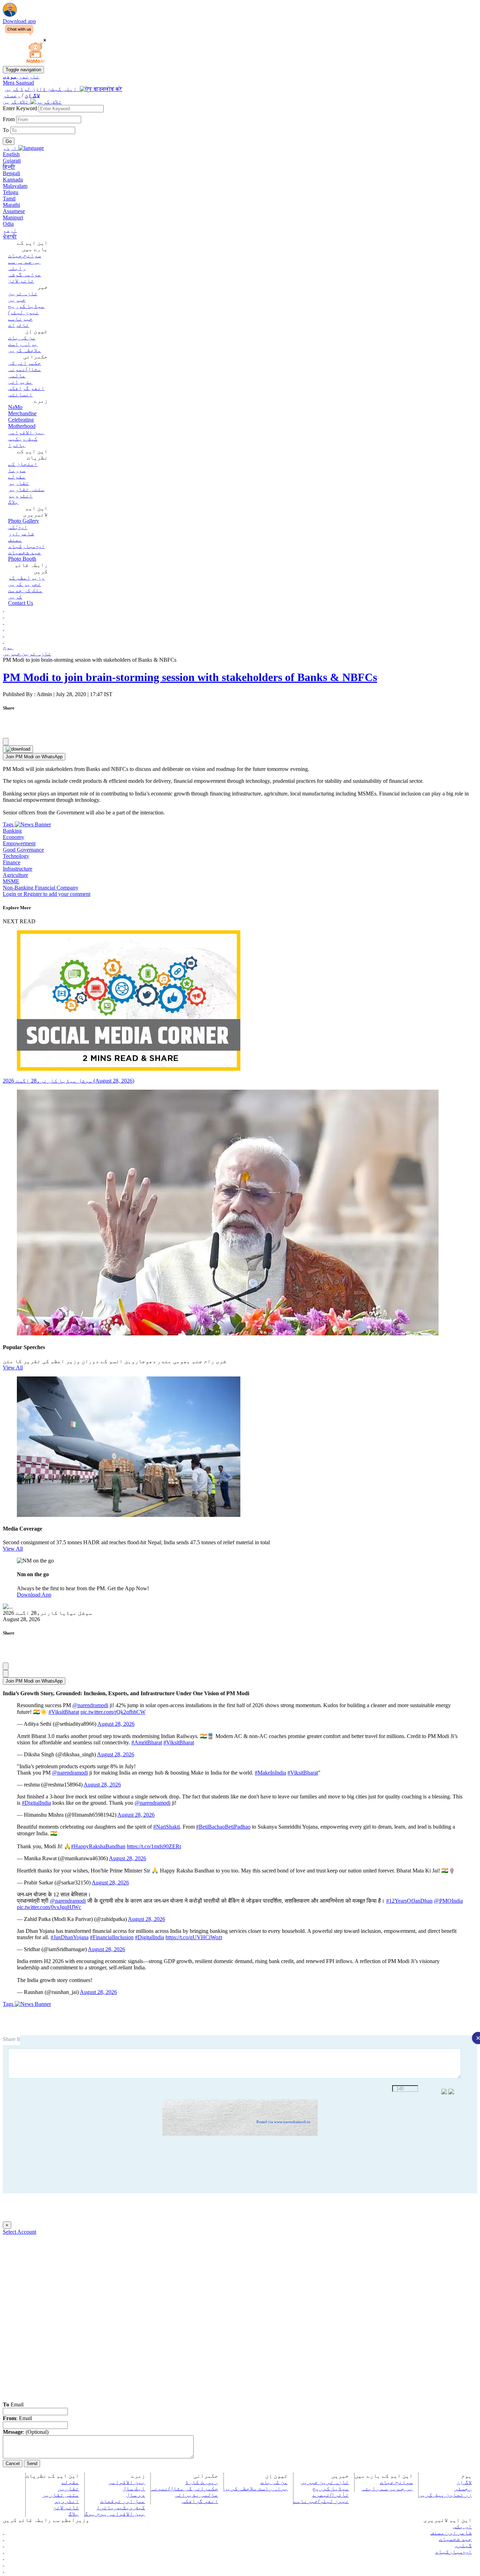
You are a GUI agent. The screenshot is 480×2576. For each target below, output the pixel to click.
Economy (14, 837)
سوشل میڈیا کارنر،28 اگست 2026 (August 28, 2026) (69, 1081)
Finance (12, 862)
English (11, 154)
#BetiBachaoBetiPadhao (223, 1827)
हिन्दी (9, 167)
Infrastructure (18, 869)
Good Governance (23, 850)
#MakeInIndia (270, 1773)
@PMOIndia (448, 1901)
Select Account (20, 2232)
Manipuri (13, 217)
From (9, 119)
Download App (34, 1595)
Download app (19, 21)
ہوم (8, 647)
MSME (11, 881)
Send (32, 2463)
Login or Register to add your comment (47, 894)
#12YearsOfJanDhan (409, 1901)
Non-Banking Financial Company (41, 888)
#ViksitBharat (64, 1712)
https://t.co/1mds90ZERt (154, 1846)
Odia (8, 224)
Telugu (11, 192)
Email (13, 2405)
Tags (9, 824)
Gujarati (12, 161)
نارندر (21, 76)
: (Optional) (26, 2432)
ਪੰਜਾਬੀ (10, 236)
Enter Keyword (21, 108)
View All (13, 1368)
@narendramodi (90, 1705)
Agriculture (15, 875)
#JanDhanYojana (70, 1937)
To (7, 130)
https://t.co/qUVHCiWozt (194, 1937)
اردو (10, 230)
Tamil (9, 199)
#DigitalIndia (36, 1803)
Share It (11, 2039)
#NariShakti (167, 1827)
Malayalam (15, 186)
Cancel (13, 2463)
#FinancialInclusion (112, 1937)
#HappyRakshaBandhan (98, 1846)
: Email (17, 2418)
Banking (12, 831)
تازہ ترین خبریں (27, 653)
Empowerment (19, 843)
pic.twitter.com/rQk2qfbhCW (113, 1712)
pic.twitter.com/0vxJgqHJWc (49, 1907)
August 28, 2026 (116, 1724)
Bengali (11, 173)
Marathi (11, 205)
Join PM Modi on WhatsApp (34, 757)
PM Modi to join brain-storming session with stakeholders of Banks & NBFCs (190, 677)
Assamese (14, 211)
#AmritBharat (147, 1742)
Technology (16, 856)
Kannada (13, 180)
